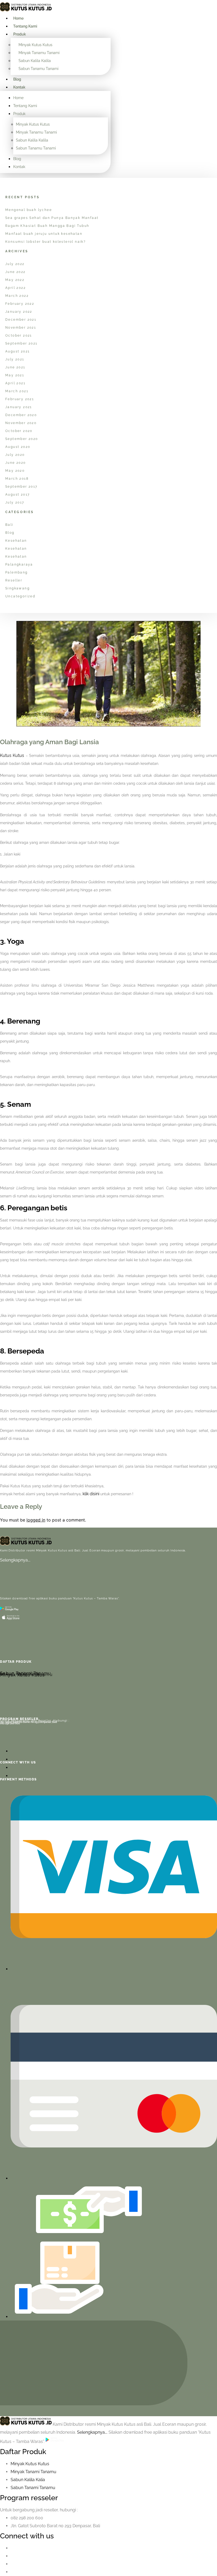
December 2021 (21, 320)
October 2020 (19, 431)
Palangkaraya (19, 564)
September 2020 (22, 439)
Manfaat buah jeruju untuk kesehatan (44, 234)
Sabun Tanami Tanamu (26, 1673)
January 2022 (19, 312)
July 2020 (15, 455)
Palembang (17, 572)
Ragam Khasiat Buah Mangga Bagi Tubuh (47, 226)
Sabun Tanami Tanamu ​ (33, 2488)
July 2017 (15, 502)
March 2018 (17, 479)
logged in (36, 1520)
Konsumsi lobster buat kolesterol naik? (46, 242)
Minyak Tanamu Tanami (39, 53)
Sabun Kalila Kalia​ (28, 2480)
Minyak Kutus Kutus (35, 45)
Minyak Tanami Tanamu (33, 2472)
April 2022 (15, 288)
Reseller (14, 580)
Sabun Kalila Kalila (35, 61)
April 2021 (15, 383)
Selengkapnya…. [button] (93, 2432)
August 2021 (17, 351)
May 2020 (15, 471)
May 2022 (15, 280)
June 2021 (15, 367)
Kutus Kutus (12, 755)
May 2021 (15, 375)
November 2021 (21, 328)
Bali (9, 525)
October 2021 (19, 336)
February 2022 (20, 304)
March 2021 (17, 391)
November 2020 (21, 423)
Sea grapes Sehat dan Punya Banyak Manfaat (52, 218)
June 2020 (16, 463)
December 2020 (21, 415)
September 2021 (21, 343)
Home (18, 18)
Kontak (19, 87)
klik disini (91, 1494)
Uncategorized (20, 596)
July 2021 (15, 359)
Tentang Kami (25, 26)
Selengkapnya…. (15, 1560)
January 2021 (19, 407)
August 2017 (17, 495)
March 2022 (17, 296)
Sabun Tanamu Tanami (39, 69)
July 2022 (15, 264)
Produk (20, 34)
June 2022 (15, 272)
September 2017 (21, 487)
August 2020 (18, 447)
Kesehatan (16, 541)
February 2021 (20, 399)
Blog (17, 79)
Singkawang (17, 588)
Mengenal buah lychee (29, 210)
